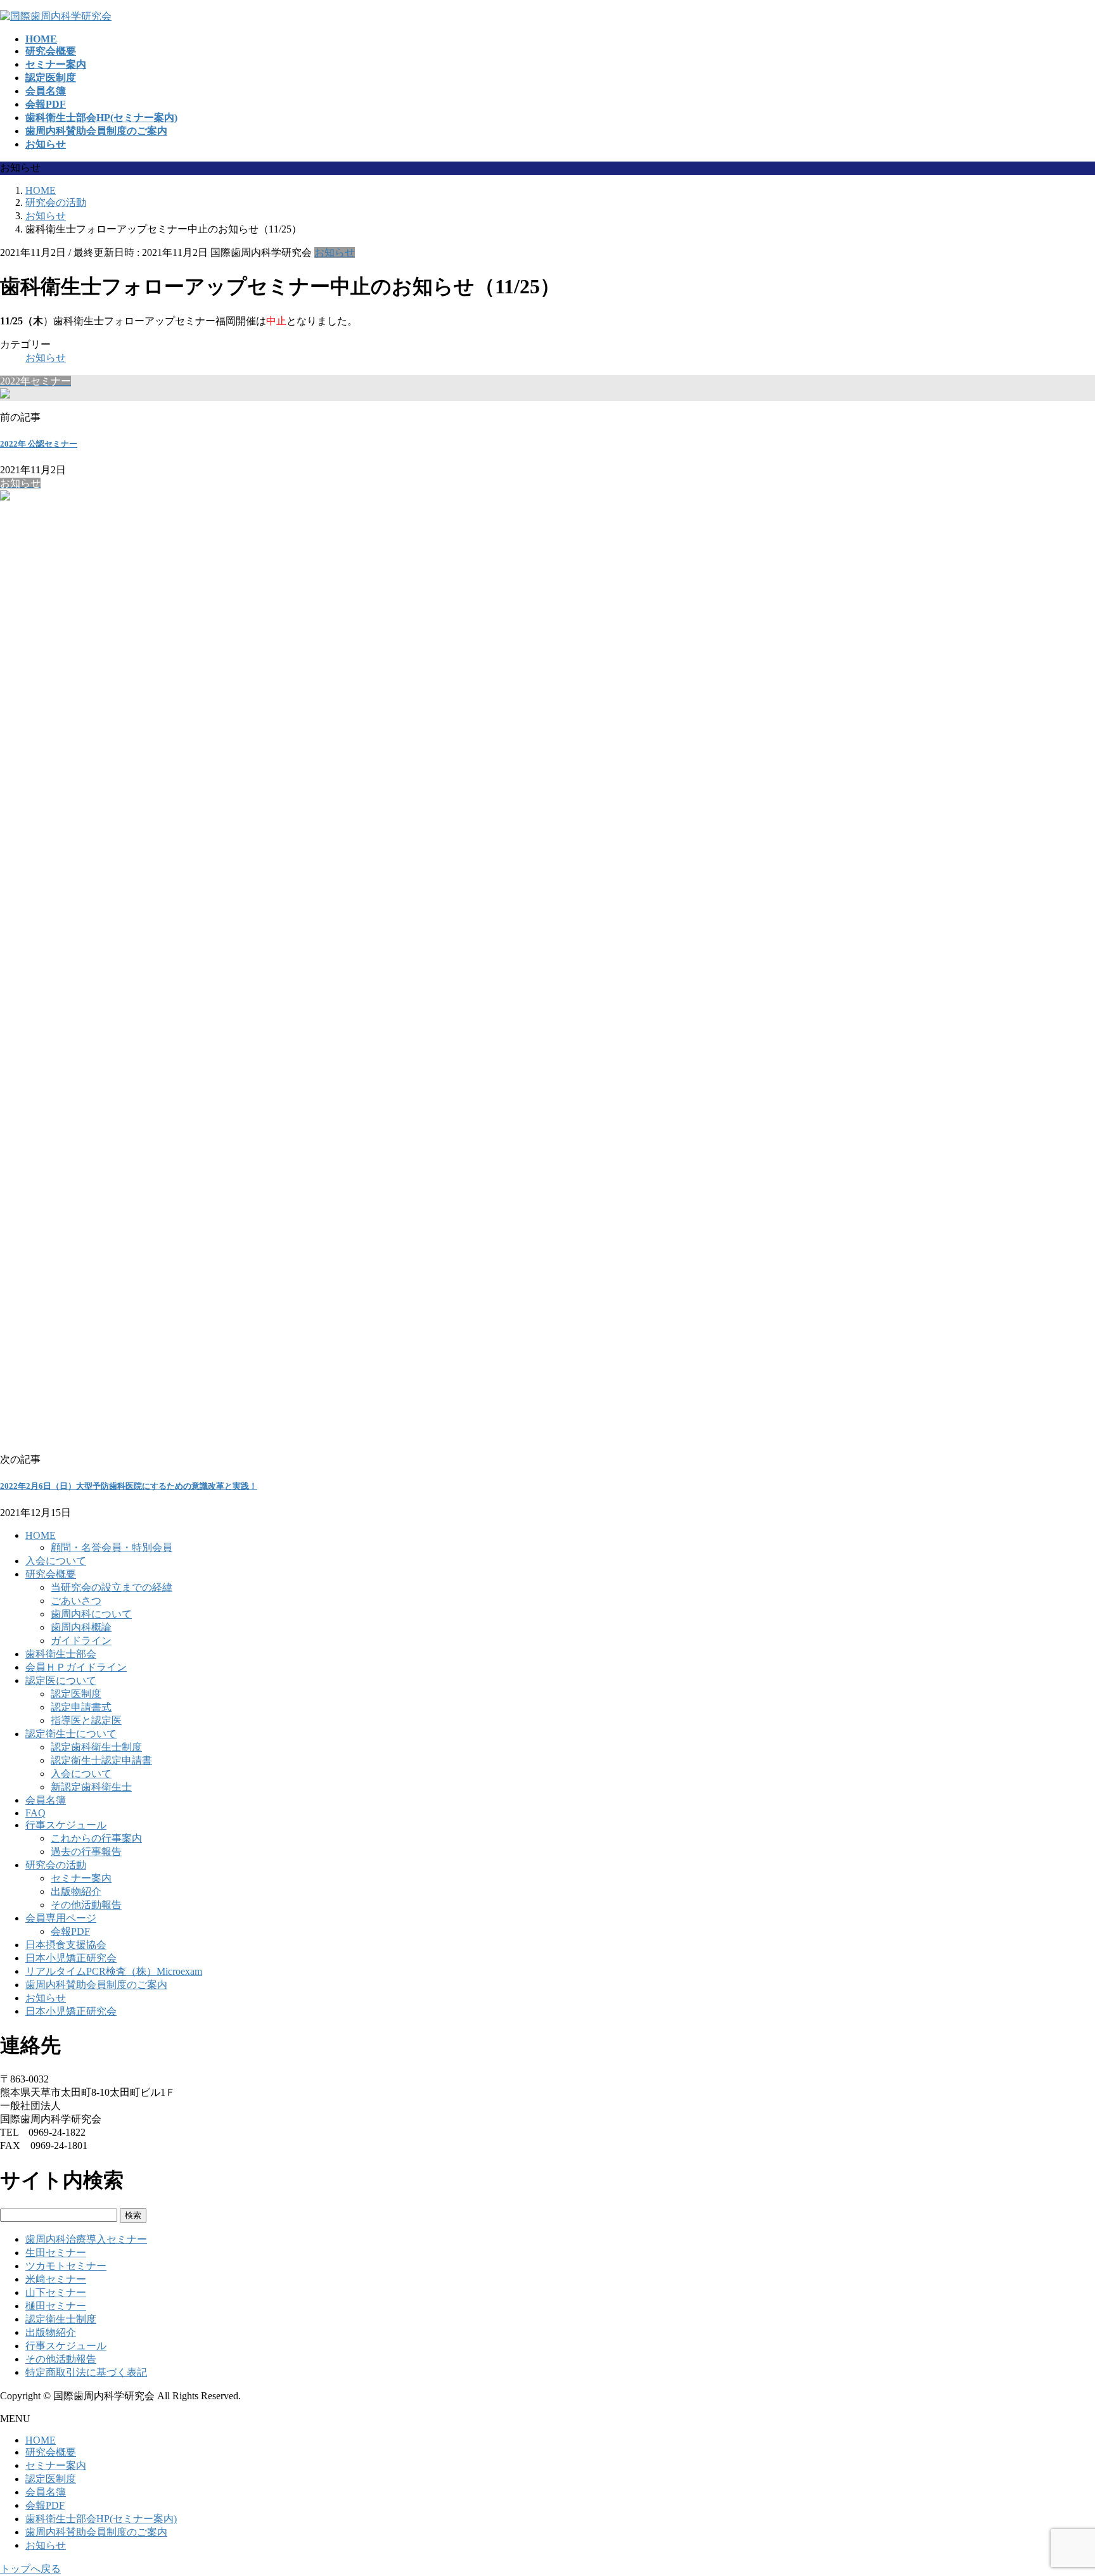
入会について (56, 1561)
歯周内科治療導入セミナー (86, 2239)
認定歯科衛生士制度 (96, 1747)
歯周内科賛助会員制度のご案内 (96, 1985)
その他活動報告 (86, 1905)
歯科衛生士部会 (61, 1654)
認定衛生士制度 (61, 2319)
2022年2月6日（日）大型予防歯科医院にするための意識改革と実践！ (129, 1486)
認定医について (61, 1680)
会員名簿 (46, 1800)
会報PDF (70, 1931)
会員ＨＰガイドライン (76, 1667)
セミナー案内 (81, 1878)
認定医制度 (76, 1694)
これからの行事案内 (96, 1838)
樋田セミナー (56, 2306)
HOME (41, 1535)
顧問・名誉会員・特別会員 (112, 1547)
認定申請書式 (81, 1707)
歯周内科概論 (81, 1627)
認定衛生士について (71, 1734)
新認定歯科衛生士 (91, 1787)
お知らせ (335, 252)
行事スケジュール (66, 1825)
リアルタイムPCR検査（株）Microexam (114, 1971)
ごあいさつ (76, 1601)
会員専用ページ (61, 1918)
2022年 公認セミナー (39, 444)
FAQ (35, 1813)
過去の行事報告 (86, 1852)
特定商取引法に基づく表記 (86, 2372)
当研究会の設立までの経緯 (112, 1587)
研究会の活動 (56, 1865)
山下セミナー (56, 2292)
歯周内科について (91, 1614)
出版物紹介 (76, 1891)
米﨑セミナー (56, 2279)
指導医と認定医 (86, 1720)
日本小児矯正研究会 (71, 1958)
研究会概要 (51, 1574)
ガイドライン (81, 1641)
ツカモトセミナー (66, 2266)
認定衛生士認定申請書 (101, 1760)
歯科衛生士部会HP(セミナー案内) (101, 2519)
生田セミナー (56, 2253)
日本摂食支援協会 (66, 1945)
